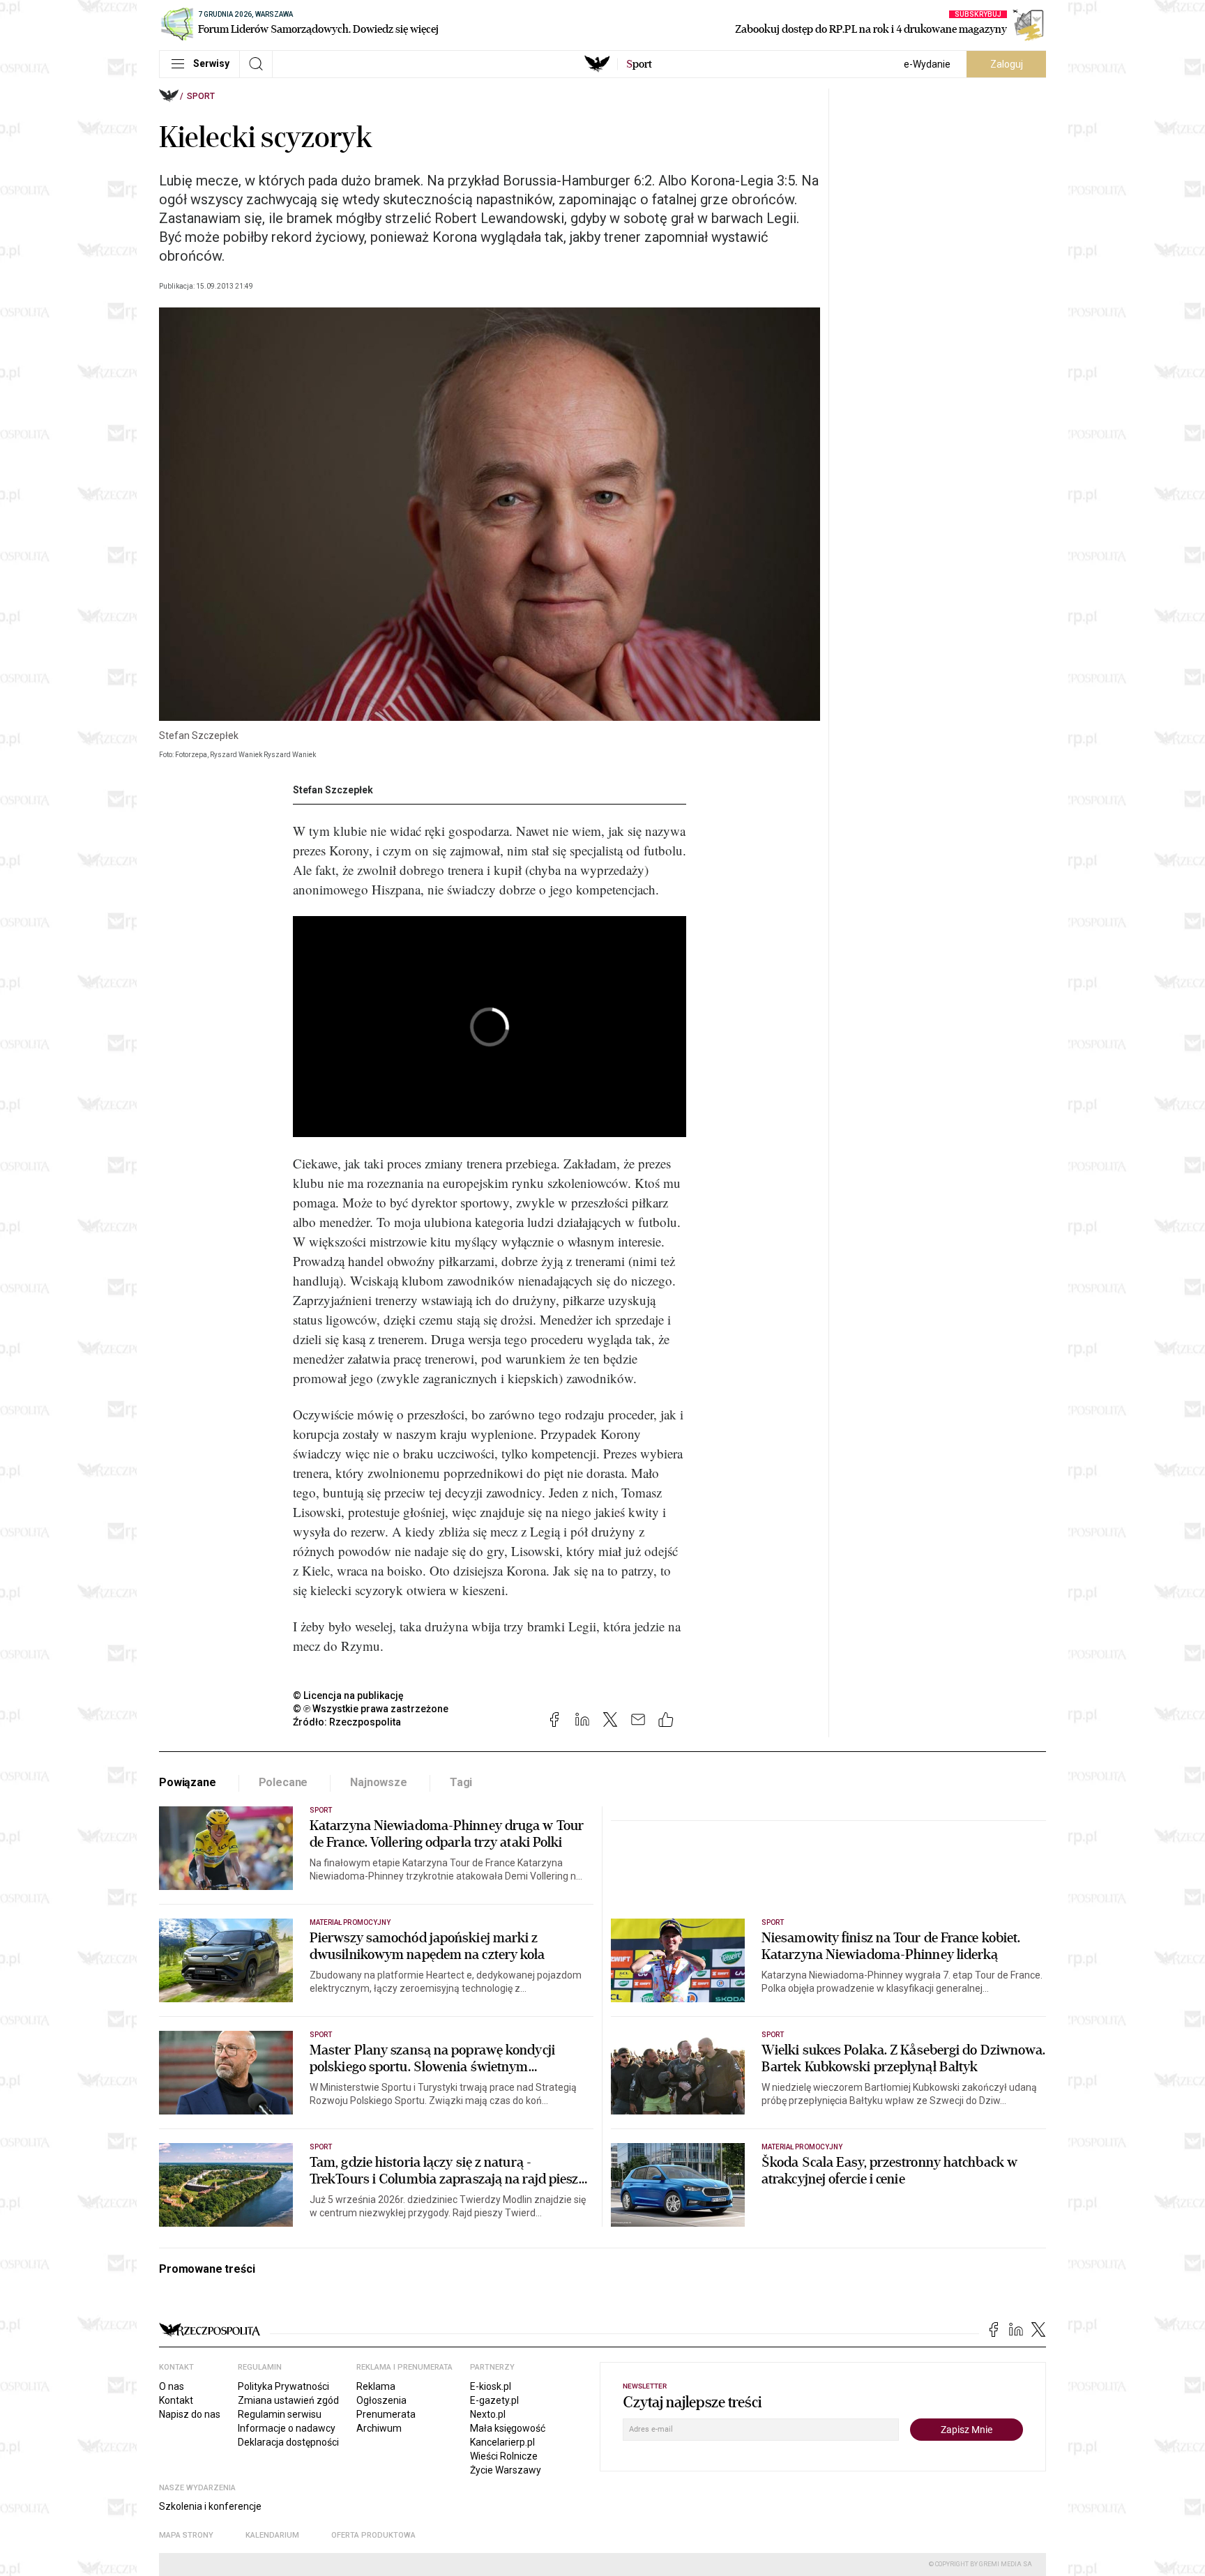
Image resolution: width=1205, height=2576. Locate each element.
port (639, 64)
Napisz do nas (190, 2414)
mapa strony (186, 2535)
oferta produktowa (373, 2535)
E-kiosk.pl (491, 2386)
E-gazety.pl (494, 2400)
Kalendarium (272, 2535)
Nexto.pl (488, 2414)
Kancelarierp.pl (502, 2442)
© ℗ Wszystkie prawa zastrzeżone (371, 1709)
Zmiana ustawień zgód (288, 2400)
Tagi (461, 1782)
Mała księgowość (508, 2428)
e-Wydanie (927, 64)
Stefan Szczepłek (333, 790)
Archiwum (379, 2428)
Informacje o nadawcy (287, 2428)
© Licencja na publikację (349, 1695)
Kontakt (176, 2400)
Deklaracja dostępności (288, 2442)
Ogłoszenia (381, 2400)
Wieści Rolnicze (504, 2456)
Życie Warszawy (506, 2470)
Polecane (283, 1782)
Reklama (376, 2386)
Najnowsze (379, 1782)
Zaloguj (1007, 64)
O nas (172, 2386)
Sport (201, 96)
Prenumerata (386, 2414)
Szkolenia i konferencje (210, 2506)
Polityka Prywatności (283, 2386)
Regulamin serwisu (280, 2414)
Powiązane (188, 1782)
